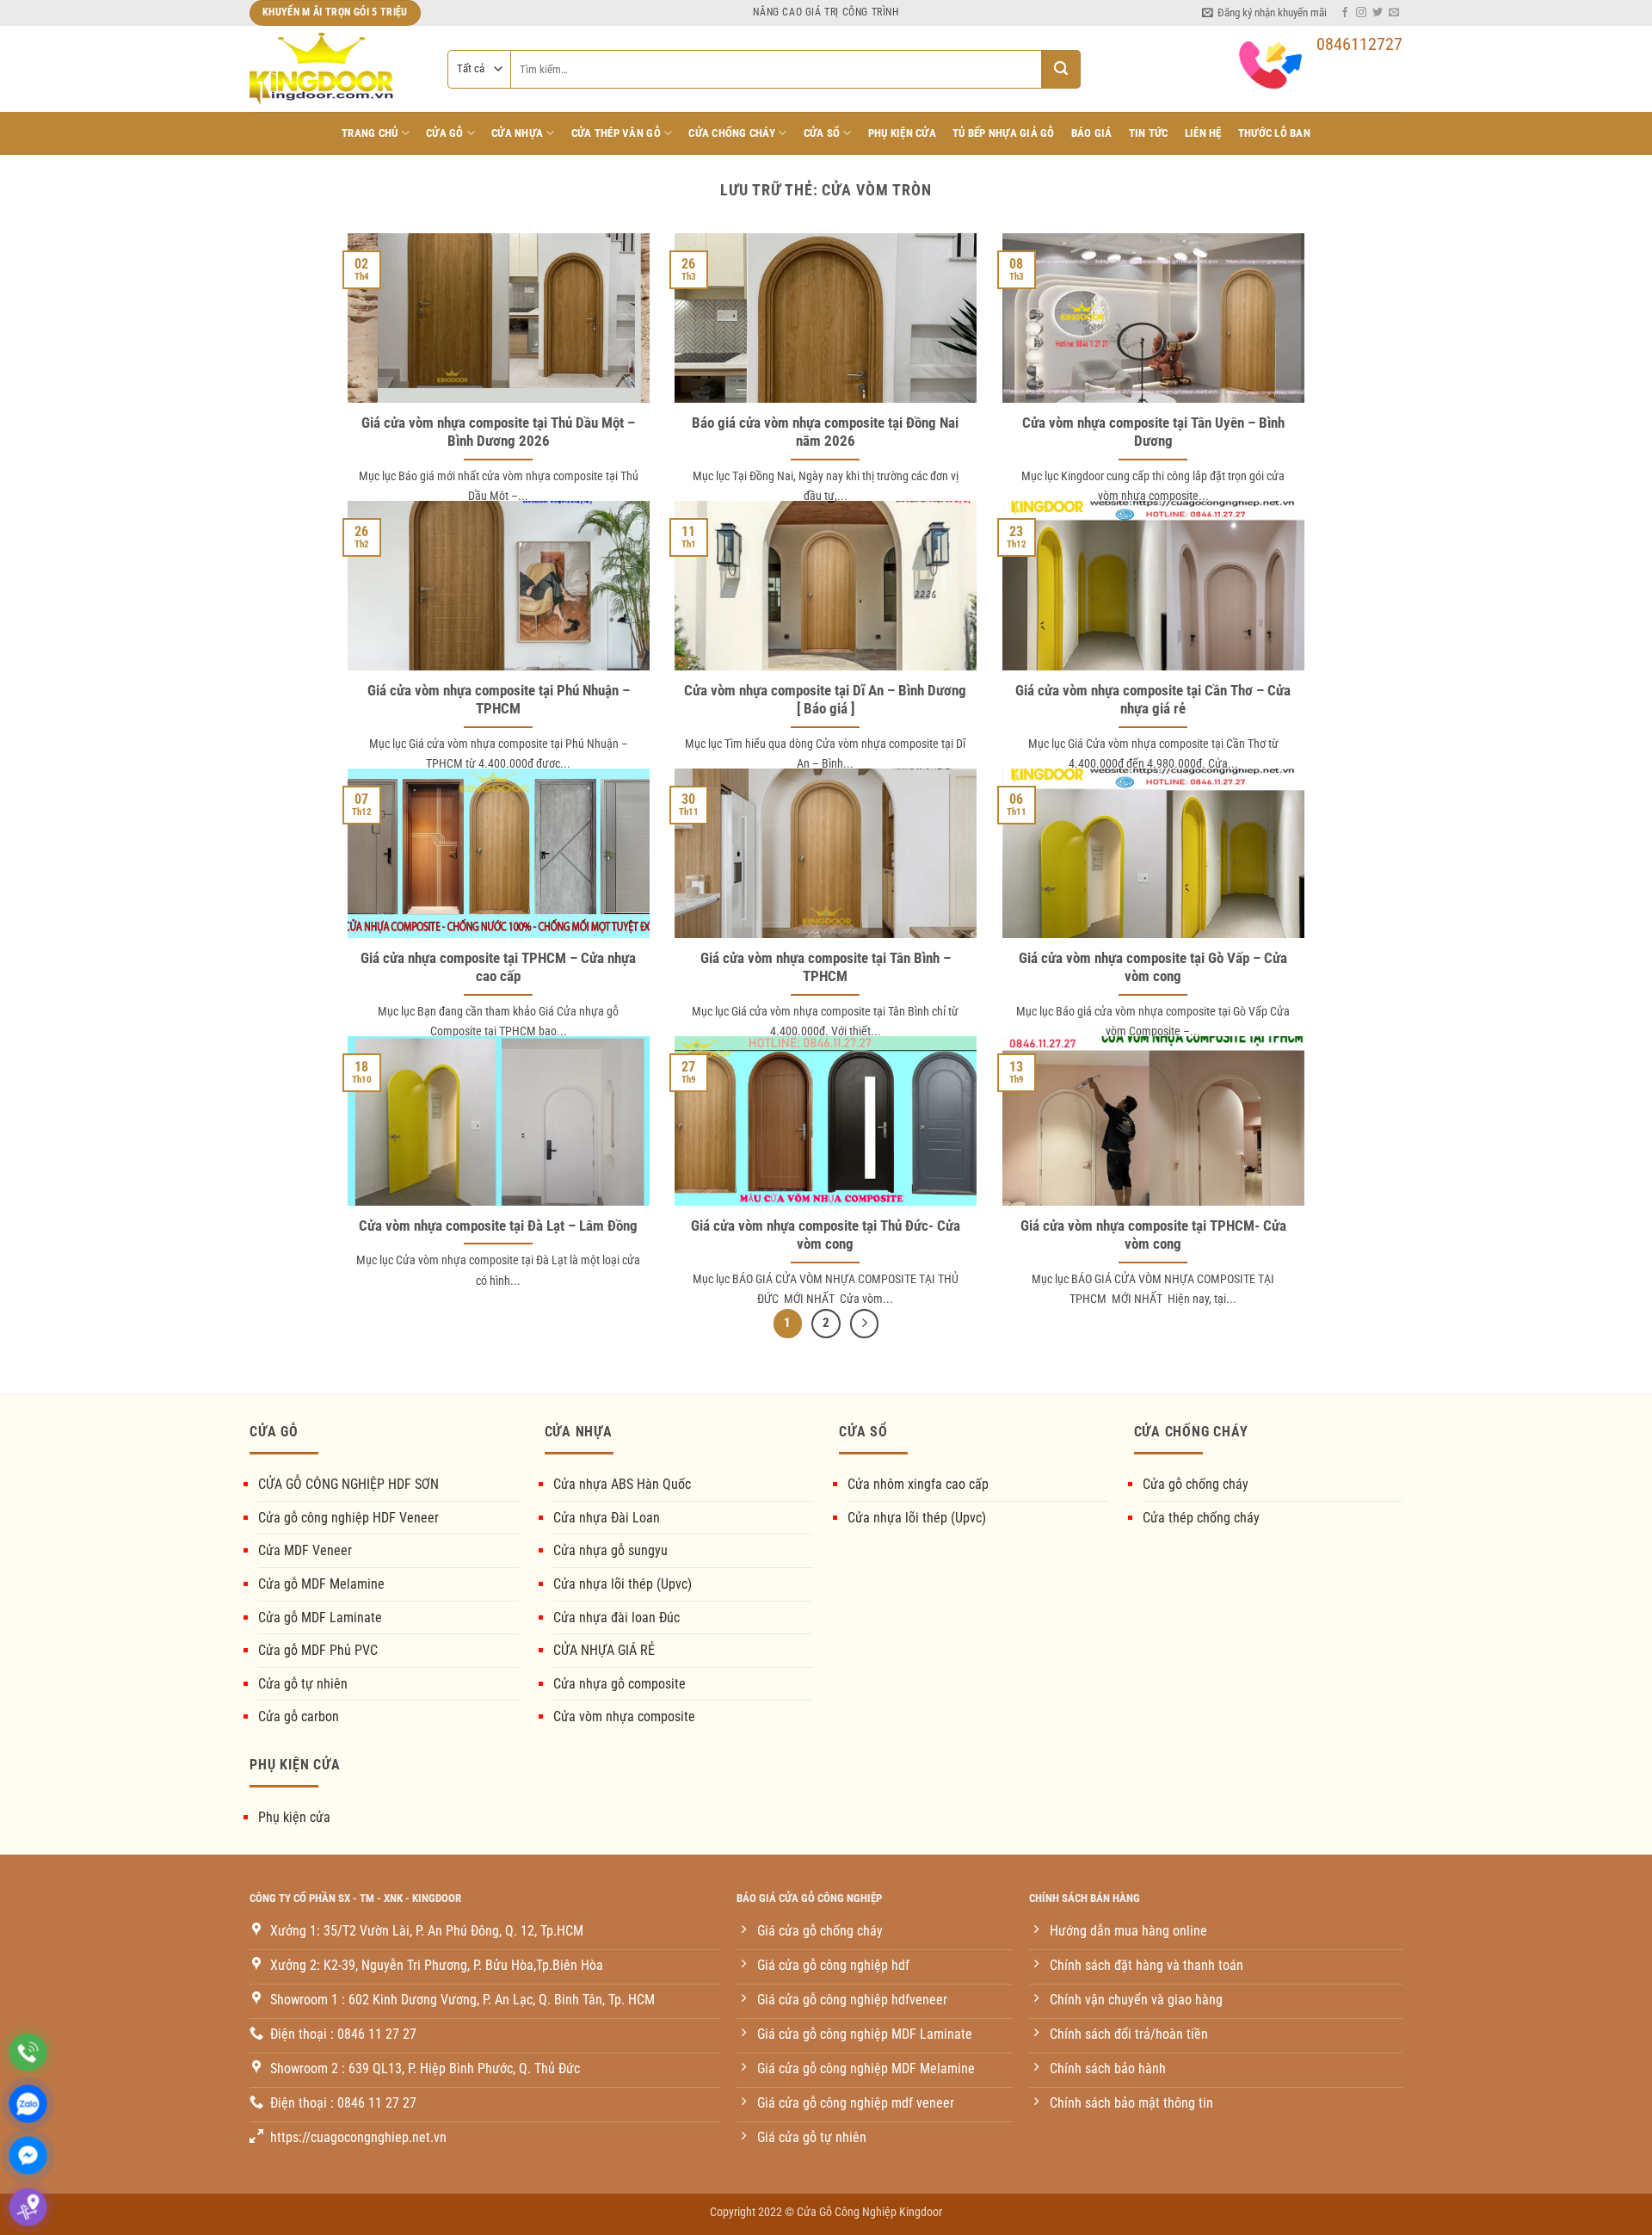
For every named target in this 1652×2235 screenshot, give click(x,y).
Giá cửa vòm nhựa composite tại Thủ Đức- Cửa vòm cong (826, 1235)
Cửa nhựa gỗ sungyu (610, 1550)
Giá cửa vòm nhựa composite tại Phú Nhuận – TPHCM (499, 700)
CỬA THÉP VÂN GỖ (616, 133)
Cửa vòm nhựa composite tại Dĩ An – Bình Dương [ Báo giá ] (825, 700)
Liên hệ (1203, 133)
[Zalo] (28, 2104)
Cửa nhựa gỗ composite (619, 1684)
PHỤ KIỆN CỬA (902, 133)
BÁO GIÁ (1092, 133)
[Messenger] (28, 2155)
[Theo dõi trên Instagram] (1361, 13)
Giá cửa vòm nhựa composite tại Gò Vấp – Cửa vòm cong (1153, 968)
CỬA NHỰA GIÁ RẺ (604, 1650)
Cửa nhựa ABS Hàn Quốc (622, 1484)
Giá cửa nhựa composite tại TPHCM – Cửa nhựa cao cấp (498, 968)
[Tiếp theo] (865, 1324)
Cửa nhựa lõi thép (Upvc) (623, 1584)
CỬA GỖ (445, 133)
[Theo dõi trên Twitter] (1378, 13)
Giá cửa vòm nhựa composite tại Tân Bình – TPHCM (826, 968)
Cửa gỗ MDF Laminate (320, 1618)
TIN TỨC (1149, 133)
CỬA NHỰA (517, 133)
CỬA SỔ (822, 133)
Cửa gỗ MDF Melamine (321, 1584)
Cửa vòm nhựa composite (624, 1716)
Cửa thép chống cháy (1201, 1518)
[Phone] (28, 2052)
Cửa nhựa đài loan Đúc (616, 1618)
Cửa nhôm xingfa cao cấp (918, 1484)
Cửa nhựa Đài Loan (607, 1518)
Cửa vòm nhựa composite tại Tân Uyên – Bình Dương (1153, 432)
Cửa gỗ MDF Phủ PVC (318, 1650)
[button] (1264, 13)
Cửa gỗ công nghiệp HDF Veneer (348, 1518)
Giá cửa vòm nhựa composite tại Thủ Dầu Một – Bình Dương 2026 (498, 432)
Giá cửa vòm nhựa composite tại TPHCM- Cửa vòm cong (1153, 1235)
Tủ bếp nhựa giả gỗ (1004, 133)
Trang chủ (370, 133)
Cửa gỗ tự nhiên (303, 1684)
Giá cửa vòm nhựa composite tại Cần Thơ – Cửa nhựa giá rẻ (1153, 700)
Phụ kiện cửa (294, 1817)
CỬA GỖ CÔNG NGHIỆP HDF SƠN (348, 1484)
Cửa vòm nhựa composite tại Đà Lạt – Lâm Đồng (498, 1226)
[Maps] (28, 2207)
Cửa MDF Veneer (305, 1550)
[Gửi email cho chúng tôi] (1394, 13)
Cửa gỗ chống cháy (1196, 1484)
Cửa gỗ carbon (299, 1716)
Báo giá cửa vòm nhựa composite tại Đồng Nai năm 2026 (825, 432)
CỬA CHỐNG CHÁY (732, 133)
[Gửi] (1061, 69)
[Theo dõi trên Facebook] (1345, 13)
